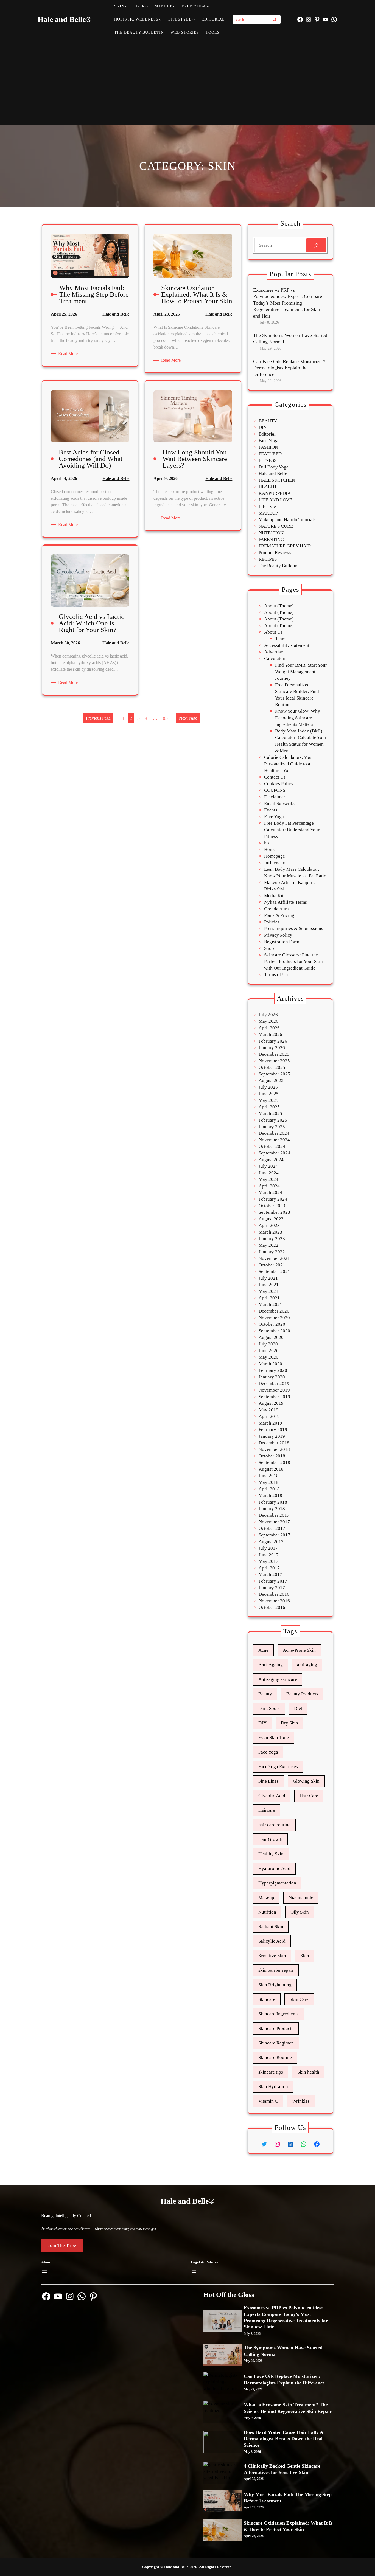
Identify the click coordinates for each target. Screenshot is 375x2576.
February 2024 (273, 1199)
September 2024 (274, 1153)
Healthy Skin (271, 1854)
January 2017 (272, 1588)
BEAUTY (268, 421)
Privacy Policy (278, 935)
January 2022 (272, 1252)
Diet (298, 1708)
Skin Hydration (273, 2087)
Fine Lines (268, 1781)
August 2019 (271, 1403)
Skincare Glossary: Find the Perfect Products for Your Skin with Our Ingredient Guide (293, 961)
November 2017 (274, 1522)
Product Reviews (275, 553)
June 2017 (269, 1555)
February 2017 (273, 1581)
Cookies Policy (279, 784)
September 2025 (274, 1074)
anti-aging (307, 1665)
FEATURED (270, 454)
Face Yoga (268, 441)
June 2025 (269, 1094)
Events (271, 810)
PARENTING (271, 539)
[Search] (275, 19)
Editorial (267, 434)
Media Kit (274, 896)
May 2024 (268, 1179)
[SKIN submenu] (126, 6)
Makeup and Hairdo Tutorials (287, 520)
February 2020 (273, 1370)
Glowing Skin (306, 1781)
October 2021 (272, 1265)
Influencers (275, 863)
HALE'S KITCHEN (277, 480)
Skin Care (299, 1999)
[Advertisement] (188, 81)
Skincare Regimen (276, 2043)
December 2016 (274, 1594)
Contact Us (275, 777)
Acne (263, 1650)
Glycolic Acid (272, 1796)
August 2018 (271, 1469)
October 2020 (272, 1324)
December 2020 (274, 1311)
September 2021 (274, 1272)
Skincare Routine (275, 2057)
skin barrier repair (276, 1970)
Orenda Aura (276, 909)
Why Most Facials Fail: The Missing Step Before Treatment (288, 2498)
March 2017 (270, 1574)
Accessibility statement (287, 645)
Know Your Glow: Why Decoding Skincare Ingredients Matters (298, 718)
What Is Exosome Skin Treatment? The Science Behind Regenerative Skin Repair (288, 2408)
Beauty (265, 1694)
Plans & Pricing (279, 915)
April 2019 (269, 1416)
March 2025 (270, 1113)
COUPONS (275, 790)
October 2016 (272, 1607)
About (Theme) (279, 606)
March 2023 (270, 1232)
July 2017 (268, 1548)
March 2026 (270, 1034)
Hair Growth (270, 1839)
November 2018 (274, 1449)
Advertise (274, 652)
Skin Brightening (275, 1985)
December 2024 (274, 1133)
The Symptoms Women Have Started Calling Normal (290, 338)
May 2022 (268, 1245)
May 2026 (268, 1021)
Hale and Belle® (65, 19)
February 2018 (273, 1502)
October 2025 (272, 1067)
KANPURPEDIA (275, 493)
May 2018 (268, 1482)
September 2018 (274, 1463)
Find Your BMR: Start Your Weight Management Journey (301, 672)
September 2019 (274, 1397)
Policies (272, 922)
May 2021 (268, 1291)
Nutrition (267, 1912)
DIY (263, 427)
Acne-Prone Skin (299, 1650)
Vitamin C (268, 2101)
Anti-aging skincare (278, 1679)
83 (165, 718)
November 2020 (274, 1318)
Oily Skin (300, 1912)
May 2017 (268, 1561)
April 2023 (269, 1225)
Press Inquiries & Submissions (294, 929)
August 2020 (271, 1337)
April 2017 (269, 1568)
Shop (269, 948)
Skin (305, 1956)
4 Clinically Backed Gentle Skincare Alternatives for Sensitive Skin (282, 2469)
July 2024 (268, 1166)
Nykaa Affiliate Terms (286, 902)
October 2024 (272, 1146)
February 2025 (273, 1120)
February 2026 (273, 1041)
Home (270, 849)
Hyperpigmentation (277, 1883)
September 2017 (274, 1535)
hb (267, 843)
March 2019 (270, 1423)
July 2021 (268, 1278)
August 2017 (271, 1542)
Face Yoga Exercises (278, 1767)
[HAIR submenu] (147, 6)
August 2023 (271, 1219)
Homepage (275, 856)
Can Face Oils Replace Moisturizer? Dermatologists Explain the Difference (289, 368)
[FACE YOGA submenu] (208, 6)
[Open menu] (44, 2272)
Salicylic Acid (272, 1941)
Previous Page (98, 718)
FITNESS (268, 460)
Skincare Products (276, 2028)
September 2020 (274, 1331)
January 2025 (272, 1127)
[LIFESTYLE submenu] (194, 19)
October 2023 (272, 1206)
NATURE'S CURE (276, 526)
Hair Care (309, 1796)
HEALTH (267, 487)
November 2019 (274, 1390)
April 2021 (269, 1298)
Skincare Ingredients (279, 2014)
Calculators (275, 658)
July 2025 (268, 1087)
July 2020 (268, 1344)
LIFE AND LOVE (275, 500)
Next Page (188, 718)
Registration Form (282, 942)
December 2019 (274, 1383)
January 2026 (272, 1048)
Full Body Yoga (274, 467)
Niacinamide (301, 1897)
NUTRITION (271, 533)
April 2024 (269, 1186)
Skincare (267, 1999)
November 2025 (274, 1061)
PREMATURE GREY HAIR (285, 546)
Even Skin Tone (274, 1738)
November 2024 (274, 1140)
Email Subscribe (280, 803)
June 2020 (269, 1351)
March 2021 (270, 1304)
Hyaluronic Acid (274, 1868)
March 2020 (270, 1364)
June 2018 (269, 1476)
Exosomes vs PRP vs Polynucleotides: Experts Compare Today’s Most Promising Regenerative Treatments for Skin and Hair (288, 303)
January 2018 (272, 1509)
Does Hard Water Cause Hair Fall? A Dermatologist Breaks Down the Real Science (283, 2439)
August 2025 (271, 1081)
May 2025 (268, 1100)
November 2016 (274, 1601)
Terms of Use (277, 975)
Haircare (267, 1810)
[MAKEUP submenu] (174, 6)
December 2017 (274, 1515)
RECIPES (268, 559)
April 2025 (269, 1107)
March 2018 (270, 1495)
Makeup (266, 1897)
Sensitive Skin (272, 1956)
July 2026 (268, 1015)
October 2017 (272, 1528)
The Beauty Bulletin (278, 566)
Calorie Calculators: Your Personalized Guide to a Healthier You (289, 764)
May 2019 (268, 1410)
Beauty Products (302, 1694)
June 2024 (269, 1173)
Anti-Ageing (271, 1665)
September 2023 (274, 1212)
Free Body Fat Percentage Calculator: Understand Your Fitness (292, 830)
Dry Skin (289, 1723)
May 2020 (268, 1357)
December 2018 (274, 1443)
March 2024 (270, 1193)
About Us (273, 632)
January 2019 (272, 1436)
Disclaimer (275, 797)
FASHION (268, 447)
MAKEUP (268, 513)
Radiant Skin (271, 1927)
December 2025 (274, 1054)
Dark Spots (269, 1708)
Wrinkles (301, 2101)
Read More (69, 354)
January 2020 (272, 1377)
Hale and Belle (116, 314)
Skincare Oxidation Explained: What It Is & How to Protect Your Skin (288, 2526)
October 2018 (272, 1456)
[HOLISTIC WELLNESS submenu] (160, 19)
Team (280, 639)
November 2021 (274, 1258)
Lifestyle (267, 506)
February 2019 (273, 1430)
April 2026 (269, 1028)
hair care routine (274, 1825)
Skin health (308, 2072)
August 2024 (271, 1160)
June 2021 (269, 1285)
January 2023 (272, 1239)
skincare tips (271, 2072)
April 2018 (269, 1489)
